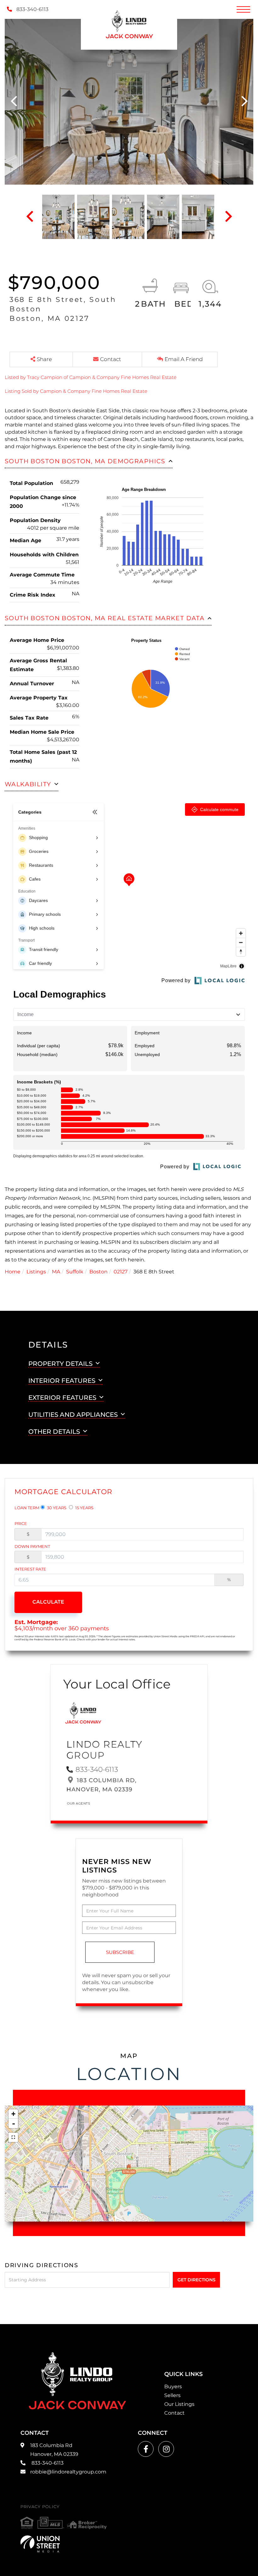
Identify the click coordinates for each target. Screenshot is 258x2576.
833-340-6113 (32, 9)
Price (21, 1523)
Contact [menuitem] (174, 2413)
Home (13, 1272)
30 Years (56, 1508)
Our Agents (79, 1803)
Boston (98, 1272)
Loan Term (27, 1508)
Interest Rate (30, 1569)
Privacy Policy (40, 2506)
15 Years (84, 1508)
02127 (121, 1272)
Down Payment (32, 1546)
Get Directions (196, 2280)
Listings (36, 1272)
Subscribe (120, 1952)
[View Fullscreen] (13, 2137)
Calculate (48, 1602)
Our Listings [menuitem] (179, 2404)
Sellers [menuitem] (172, 2395)
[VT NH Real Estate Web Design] (40, 2544)
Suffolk (75, 1272)
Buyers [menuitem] (173, 2387)
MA (56, 1272)
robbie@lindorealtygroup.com (68, 2472)
